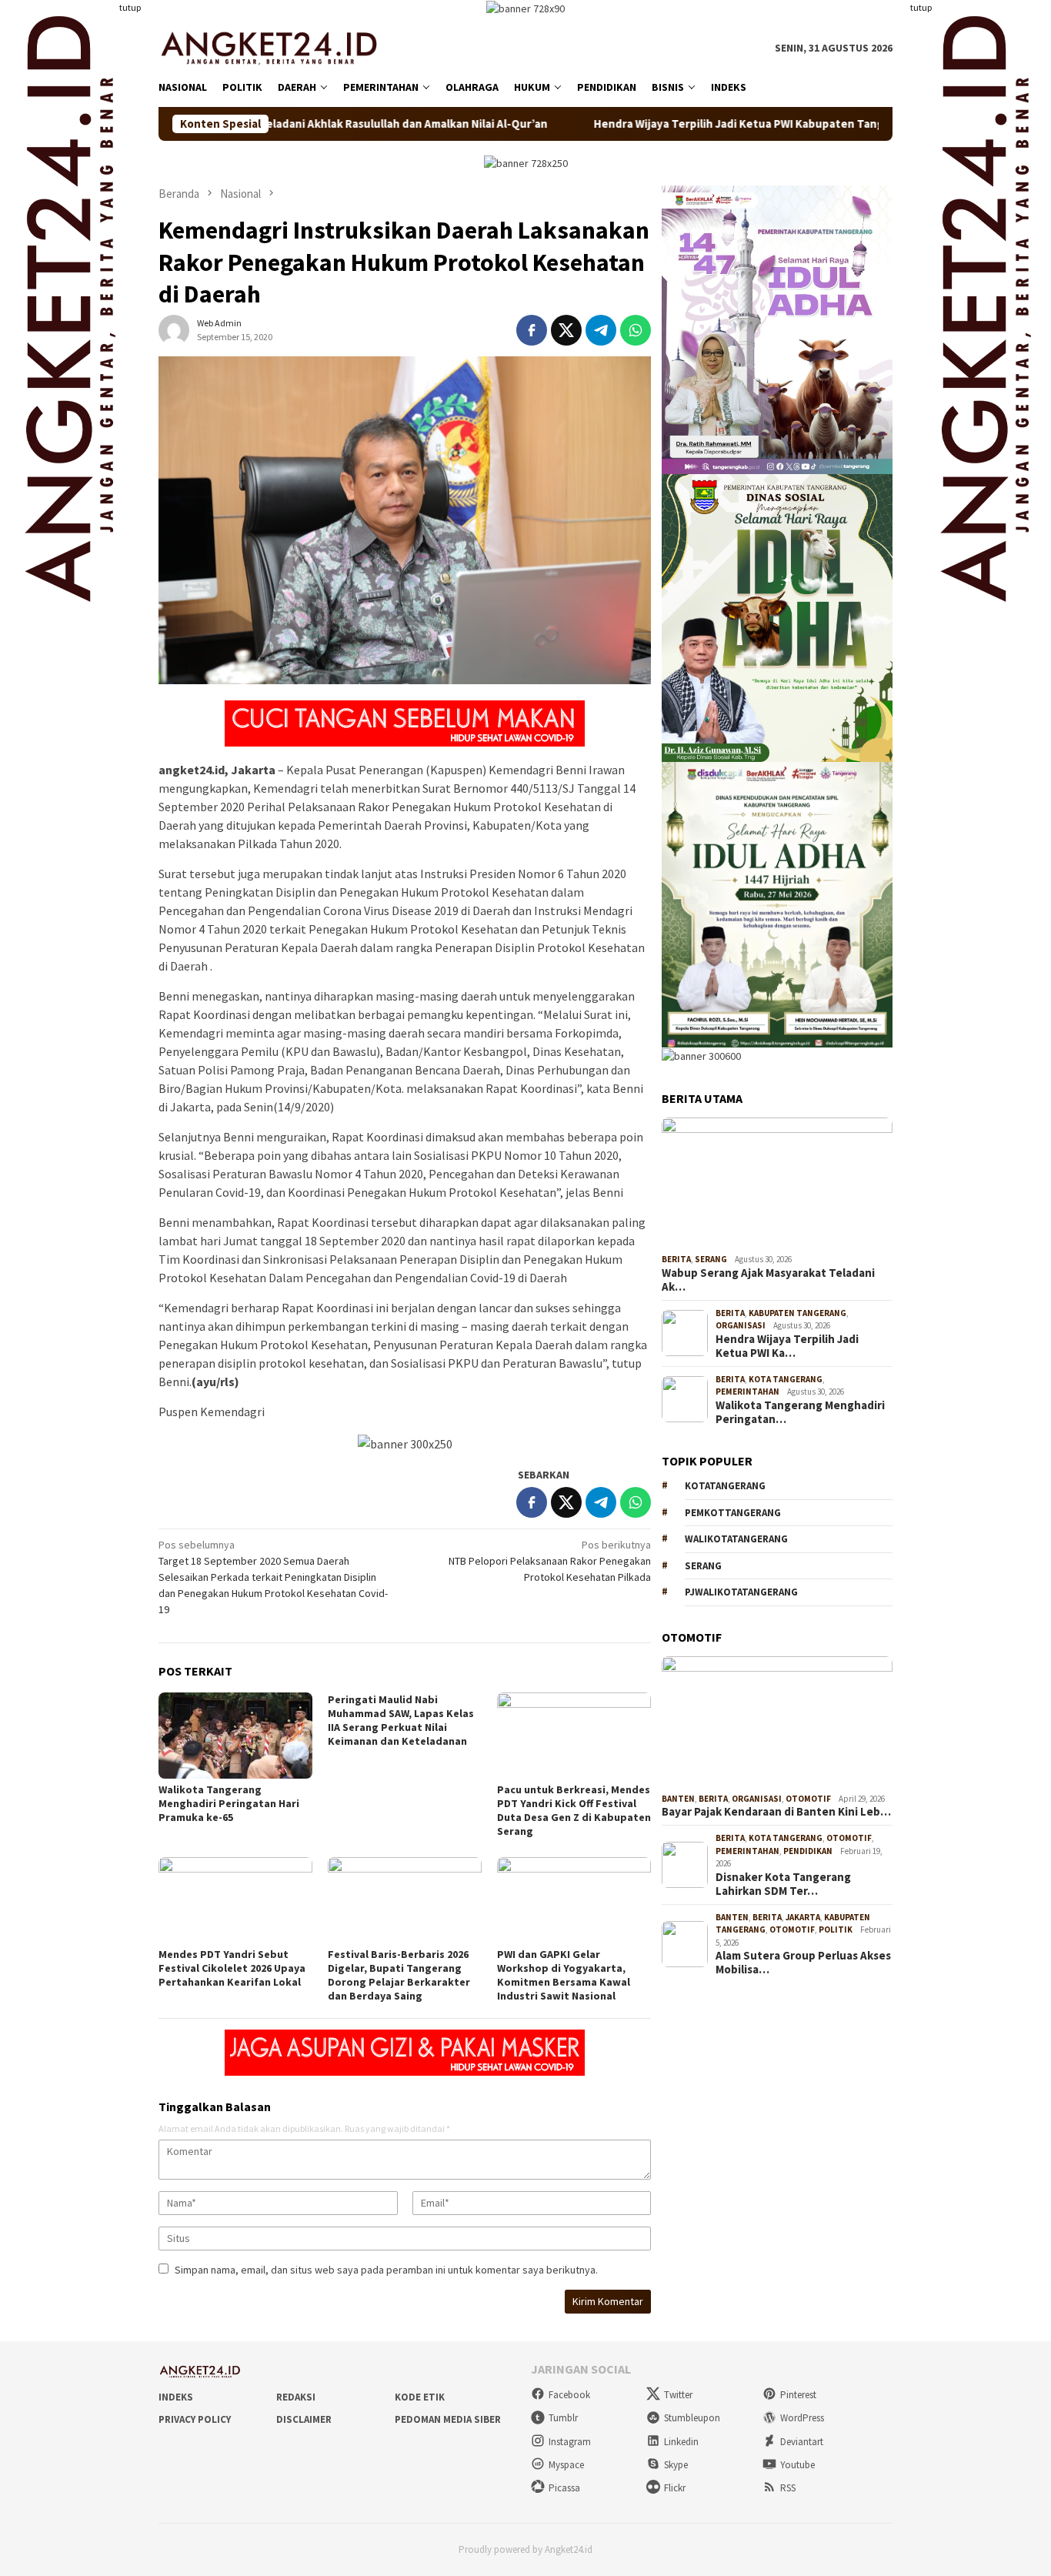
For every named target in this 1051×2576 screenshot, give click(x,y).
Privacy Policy (195, 2419)
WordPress (802, 2418)
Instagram (570, 2442)
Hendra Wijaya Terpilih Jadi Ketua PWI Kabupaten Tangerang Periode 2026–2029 (715, 124)
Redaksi (296, 2397)
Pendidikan (808, 1851)
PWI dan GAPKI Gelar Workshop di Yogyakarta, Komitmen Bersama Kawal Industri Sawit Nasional (564, 1975)
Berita (676, 1259)
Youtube (797, 2465)
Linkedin (681, 2442)
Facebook (569, 2395)
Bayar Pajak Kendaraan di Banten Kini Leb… (776, 1812)
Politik (836, 1929)
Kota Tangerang (786, 1379)
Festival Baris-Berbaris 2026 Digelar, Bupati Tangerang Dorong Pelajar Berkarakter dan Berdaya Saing (399, 1975)
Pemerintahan (747, 1392)
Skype (676, 2465)
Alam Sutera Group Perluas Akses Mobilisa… (803, 1963)
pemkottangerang (733, 1513)
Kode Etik (420, 2397)
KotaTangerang (725, 1486)
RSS (788, 2488)
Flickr (675, 2488)
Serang (711, 1259)
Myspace (566, 2465)
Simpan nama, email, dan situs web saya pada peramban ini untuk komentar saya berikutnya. (386, 2270)
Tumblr (563, 2418)
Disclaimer (304, 2419)
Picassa (564, 2488)
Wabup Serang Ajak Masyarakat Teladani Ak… (768, 1280)
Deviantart (802, 2442)
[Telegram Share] (601, 330)
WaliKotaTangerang (736, 1539)
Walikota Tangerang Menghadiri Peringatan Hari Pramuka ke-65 (229, 1803)
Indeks (176, 2397)
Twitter (678, 2395)
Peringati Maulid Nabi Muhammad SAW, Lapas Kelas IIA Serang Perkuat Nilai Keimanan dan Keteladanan (401, 1720)
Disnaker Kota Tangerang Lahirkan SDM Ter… (783, 1884)
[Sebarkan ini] (532, 330)
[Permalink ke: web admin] (174, 329)
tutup (130, 7)
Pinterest (798, 2395)
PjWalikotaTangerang (741, 1592)
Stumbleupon (692, 2418)
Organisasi (741, 1325)
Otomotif (808, 1799)
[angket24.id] (280, 47)
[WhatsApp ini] (636, 330)
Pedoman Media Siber (448, 2419)
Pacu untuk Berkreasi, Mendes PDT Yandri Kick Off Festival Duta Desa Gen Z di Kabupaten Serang (574, 1810)
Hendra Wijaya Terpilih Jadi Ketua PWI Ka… (787, 1346)
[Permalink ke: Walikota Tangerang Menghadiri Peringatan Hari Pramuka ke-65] (235, 1736)
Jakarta (803, 1917)
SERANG (703, 1566)
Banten (678, 1799)
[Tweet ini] (566, 330)
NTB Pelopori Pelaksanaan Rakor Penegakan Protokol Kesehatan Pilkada (550, 1561)
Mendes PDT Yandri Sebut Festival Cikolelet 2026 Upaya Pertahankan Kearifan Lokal (232, 1968)
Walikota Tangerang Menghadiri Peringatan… (800, 1412)
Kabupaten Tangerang (797, 1313)
